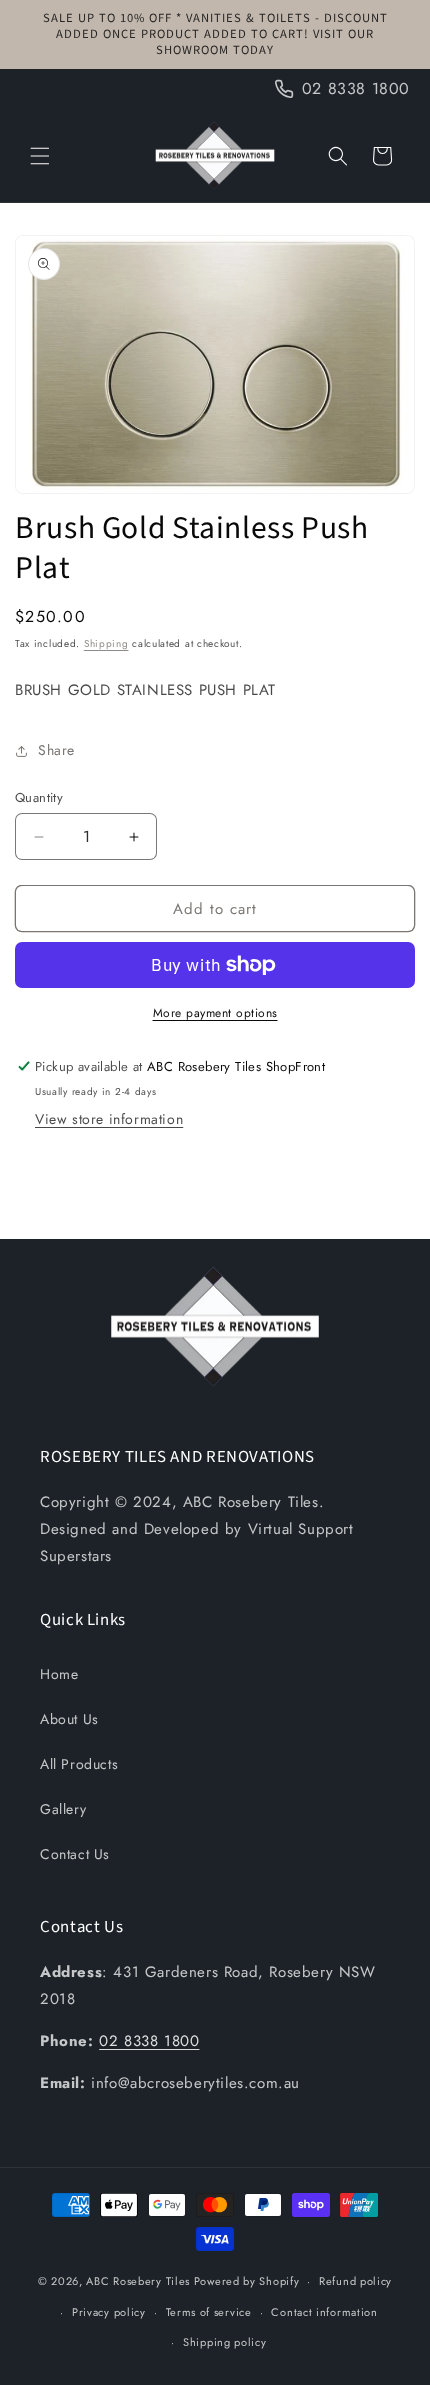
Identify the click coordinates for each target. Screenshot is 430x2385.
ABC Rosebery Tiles (138, 2281)
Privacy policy (109, 2312)
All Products (79, 1764)
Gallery (63, 1809)
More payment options (215, 1013)
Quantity (39, 797)
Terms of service (209, 2312)
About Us (69, 1719)
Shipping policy (225, 2342)
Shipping (106, 643)
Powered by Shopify (247, 2281)
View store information (109, 1119)
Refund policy (355, 2281)
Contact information (324, 2312)
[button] (40, 156)
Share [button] (56, 750)
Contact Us (75, 1854)
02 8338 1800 (149, 2041)
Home (59, 1674)
